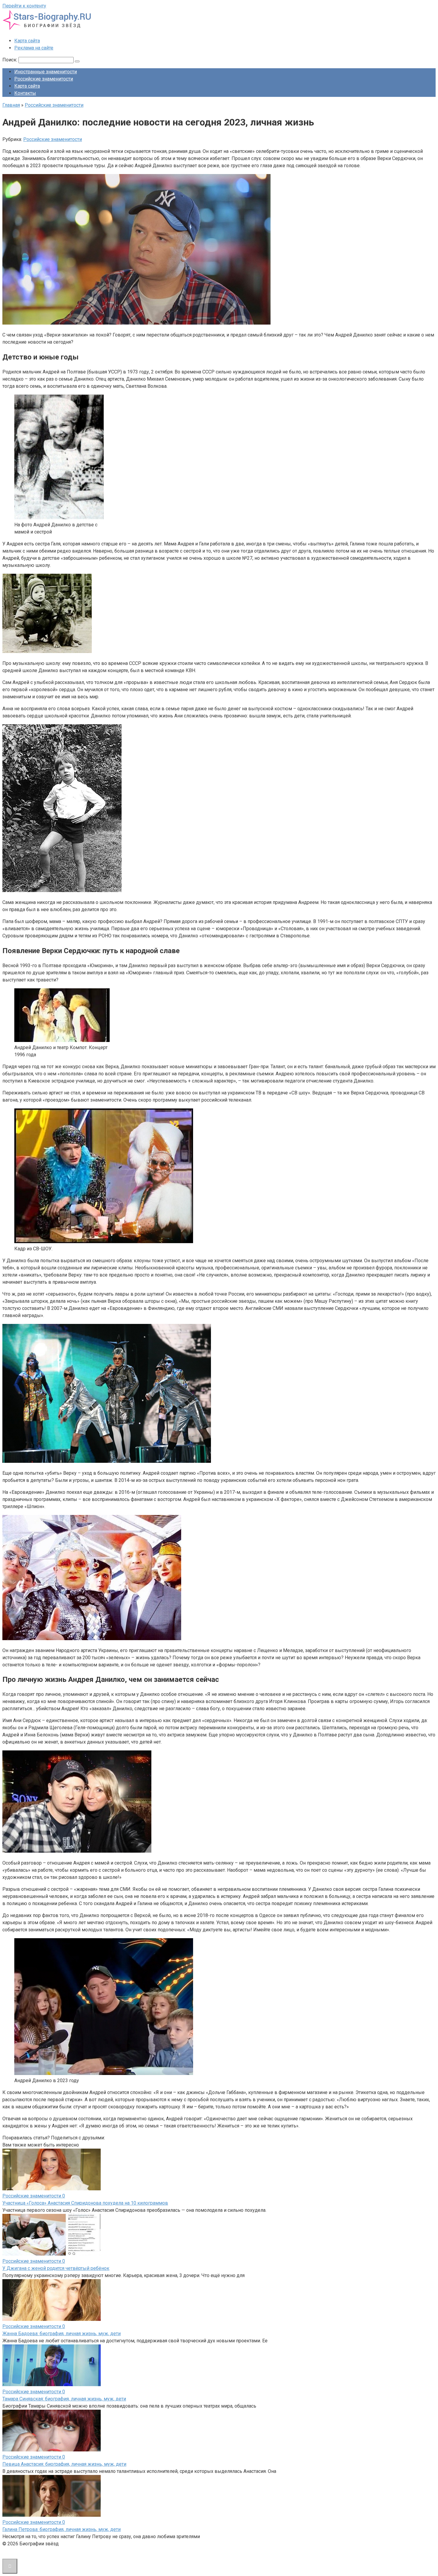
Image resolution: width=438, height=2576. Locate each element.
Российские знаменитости (44, 79)
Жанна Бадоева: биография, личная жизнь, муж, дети (62, 2334)
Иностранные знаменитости (46, 72)
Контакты (25, 93)
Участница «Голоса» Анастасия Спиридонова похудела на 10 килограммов (85, 2203)
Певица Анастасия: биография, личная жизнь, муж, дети (64, 2464)
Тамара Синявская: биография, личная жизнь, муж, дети (64, 2399)
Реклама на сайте (34, 48)
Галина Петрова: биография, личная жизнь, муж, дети (62, 2529)
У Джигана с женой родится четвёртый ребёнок (56, 2268)
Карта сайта (27, 41)
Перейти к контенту (24, 6)
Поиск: (10, 60)
